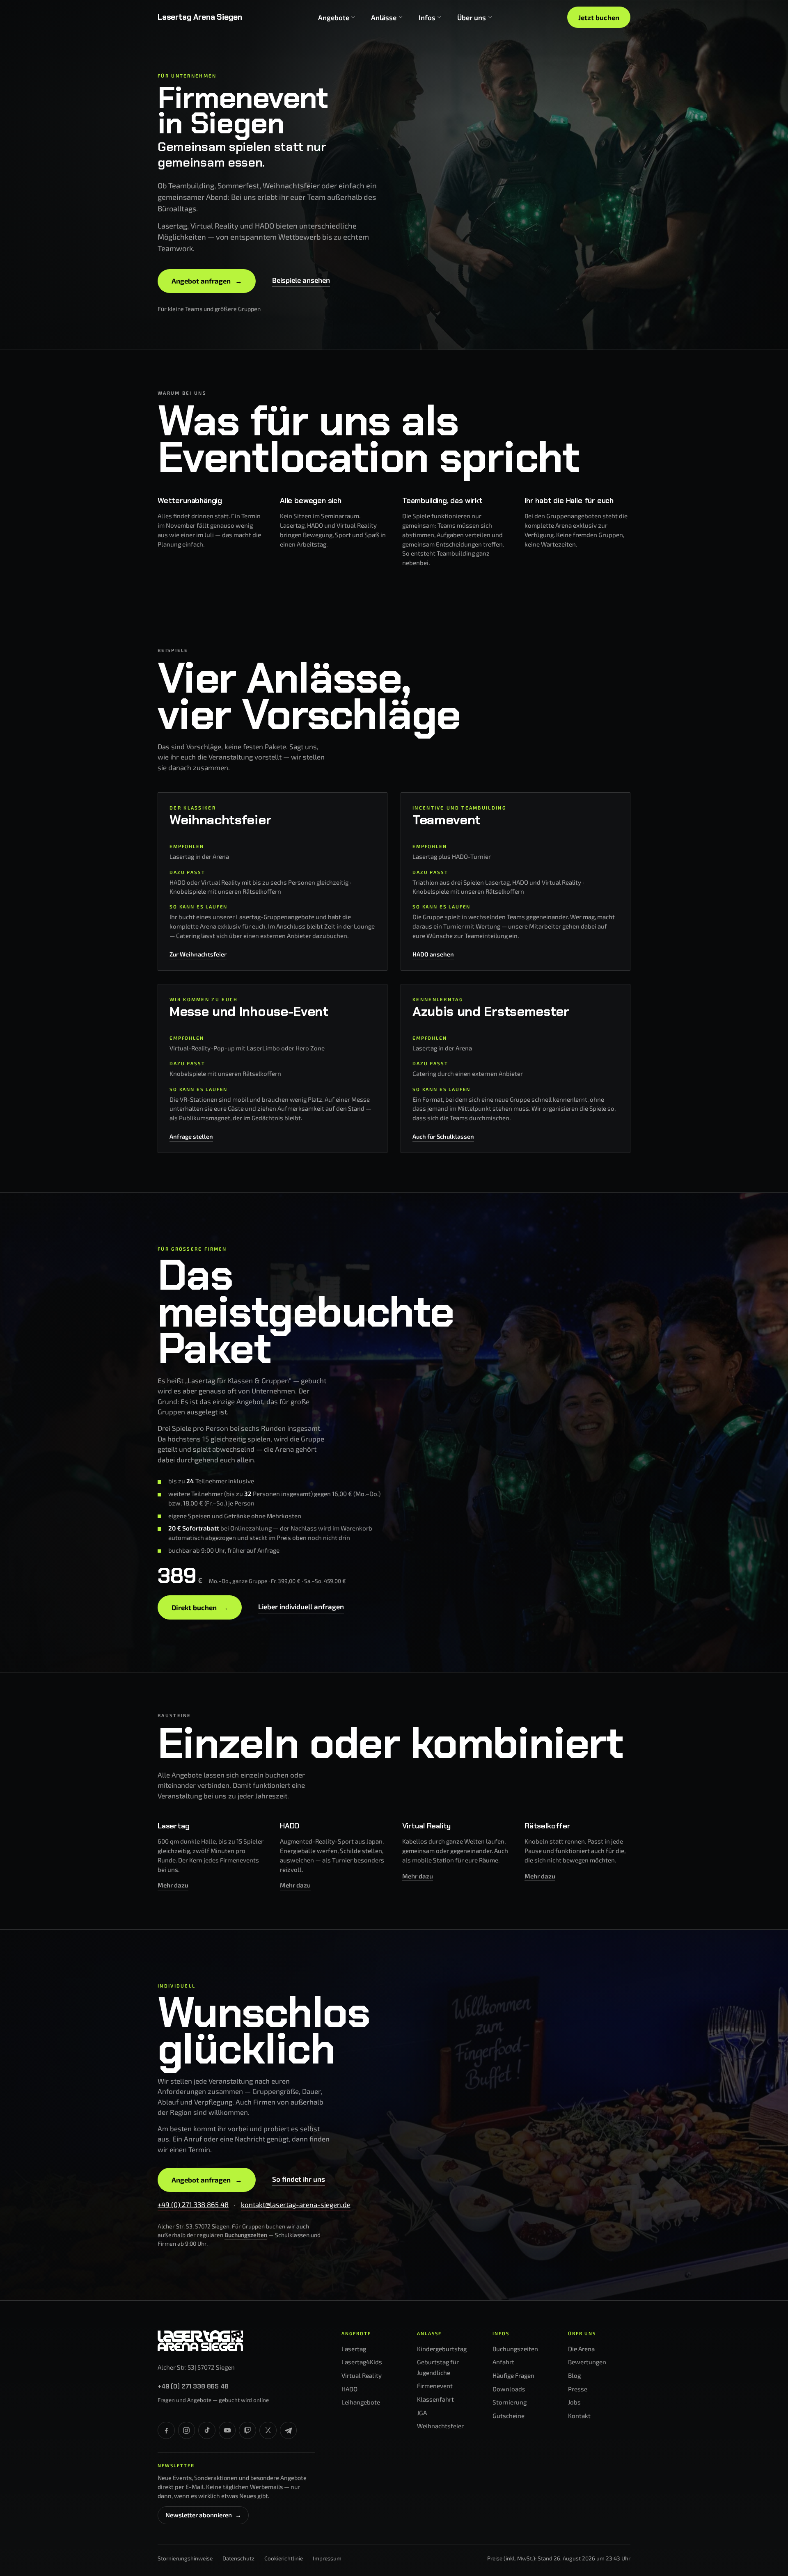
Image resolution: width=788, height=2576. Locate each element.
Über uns (472, 17)
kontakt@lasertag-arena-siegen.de (296, 2204)
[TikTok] (207, 2430)
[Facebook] (166, 2430)
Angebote (334, 17)
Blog (574, 2375)
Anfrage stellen (191, 1136)
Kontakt (579, 2416)
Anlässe (384, 17)
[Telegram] (289, 2430)
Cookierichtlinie (284, 2558)
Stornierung (510, 2402)
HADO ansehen (433, 954)
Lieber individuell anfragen (301, 1606)
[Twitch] (247, 2430)
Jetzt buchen (599, 17)
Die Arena (581, 2349)
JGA (422, 2413)
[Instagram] (187, 2430)
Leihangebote (361, 2402)
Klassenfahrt (435, 2399)
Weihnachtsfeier (440, 2426)
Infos (427, 17)
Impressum (327, 2558)
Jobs (574, 2402)
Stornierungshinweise (185, 2558)
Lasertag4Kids (362, 2362)
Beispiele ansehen (301, 280)
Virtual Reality (362, 2375)
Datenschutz (238, 2558)
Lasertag (354, 2349)
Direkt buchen (200, 1607)
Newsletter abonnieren (203, 2515)
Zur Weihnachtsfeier (198, 954)
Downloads (509, 2389)
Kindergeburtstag (442, 2349)
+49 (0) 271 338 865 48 (193, 2204)
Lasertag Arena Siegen (200, 17)
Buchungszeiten (246, 2235)
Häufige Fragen (513, 2375)
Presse (578, 2389)
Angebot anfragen (207, 281)
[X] (268, 2430)
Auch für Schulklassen (443, 1136)
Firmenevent (435, 2386)
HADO (349, 2389)
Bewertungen (587, 2362)
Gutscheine (509, 2416)
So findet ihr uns (299, 2179)
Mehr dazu (173, 1885)
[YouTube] (227, 2430)
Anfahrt (503, 2362)
